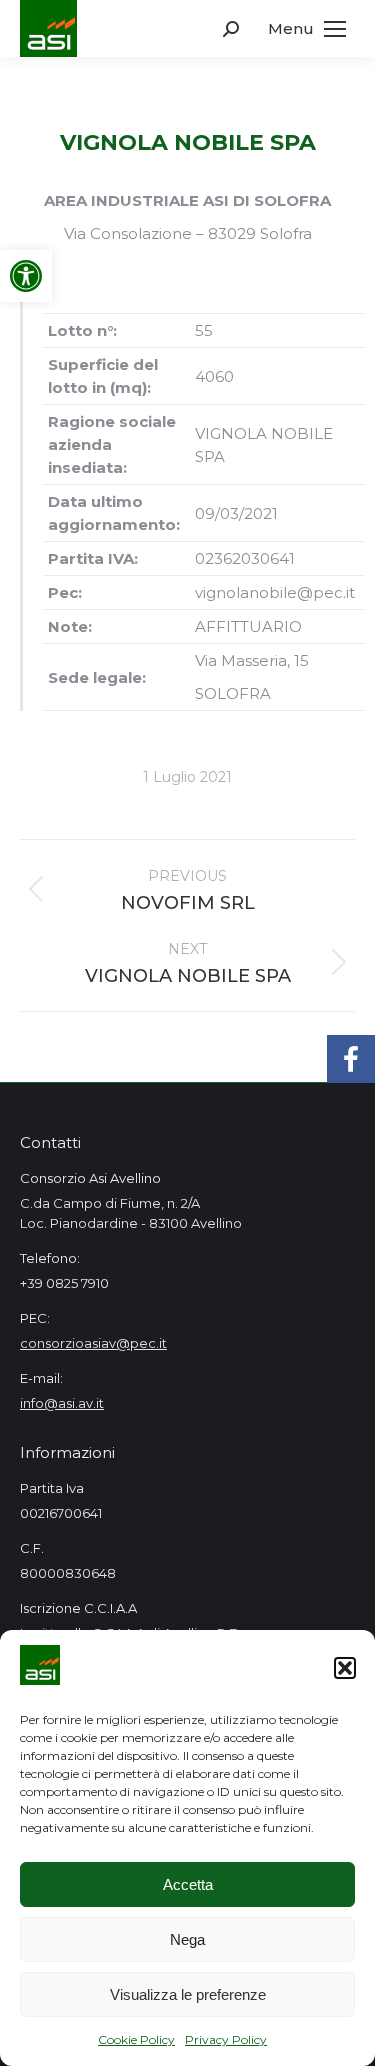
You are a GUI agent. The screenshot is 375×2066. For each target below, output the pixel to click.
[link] (26, 276)
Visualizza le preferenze (188, 1994)
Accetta (188, 1884)
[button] (345, 1668)
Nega (187, 1939)
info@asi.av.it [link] (62, 1403)
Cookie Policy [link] (136, 2039)
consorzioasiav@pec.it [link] (93, 1343)
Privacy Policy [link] (226, 2039)
